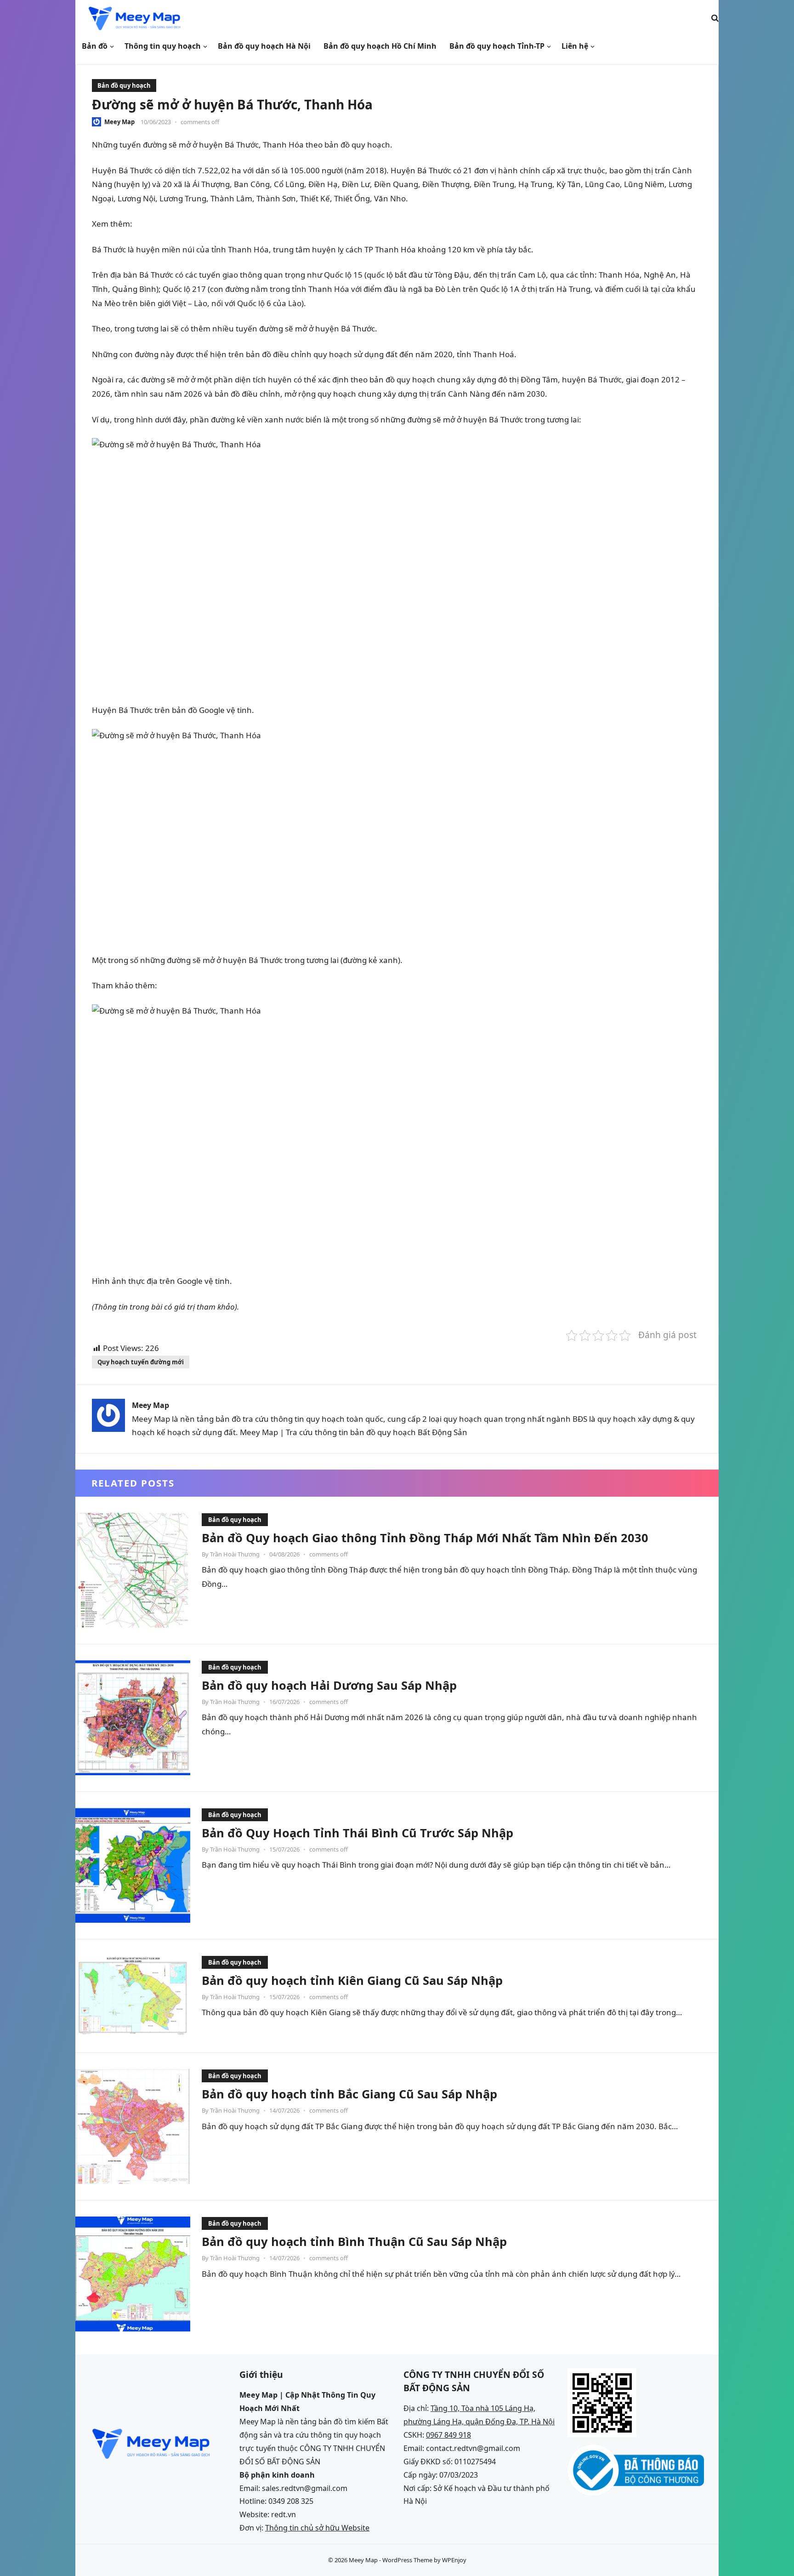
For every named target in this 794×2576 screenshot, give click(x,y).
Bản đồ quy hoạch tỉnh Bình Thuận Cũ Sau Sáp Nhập (354, 2241)
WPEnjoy (454, 2560)
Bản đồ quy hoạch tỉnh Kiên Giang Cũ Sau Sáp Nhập (352, 1980)
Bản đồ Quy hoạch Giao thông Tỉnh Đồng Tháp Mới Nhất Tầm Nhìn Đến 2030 (425, 1538)
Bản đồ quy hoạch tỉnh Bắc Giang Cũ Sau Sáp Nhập (349, 2094)
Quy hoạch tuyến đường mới (141, 1362)
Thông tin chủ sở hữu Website (317, 2528)
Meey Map (119, 122)
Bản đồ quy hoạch (124, 85)
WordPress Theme (407, 2560)
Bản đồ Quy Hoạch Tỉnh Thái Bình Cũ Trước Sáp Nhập (357, 1833)
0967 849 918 (448, 2435)
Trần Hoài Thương (235, 1554)
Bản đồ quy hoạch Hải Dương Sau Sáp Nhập (329, 1685)
